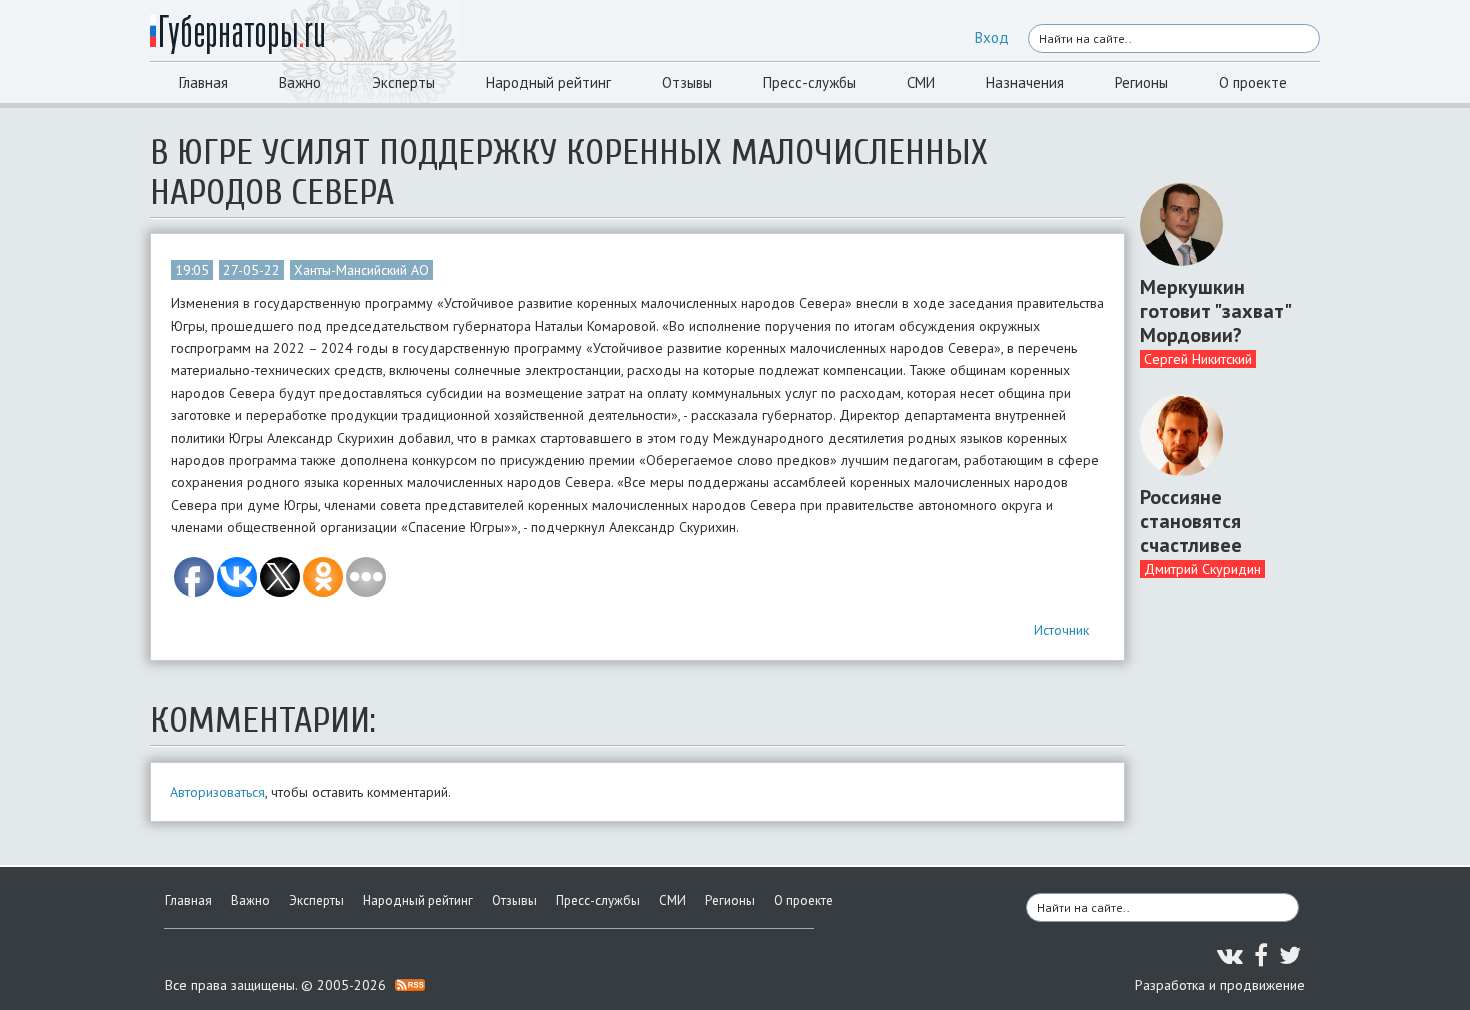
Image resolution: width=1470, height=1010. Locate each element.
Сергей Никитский (1198, 359)
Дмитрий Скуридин (1202, 569)
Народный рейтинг (548, 82)
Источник (1061, 630)
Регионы (1141, 82)
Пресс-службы (809, 82)
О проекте (1253, 82)
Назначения (1025, 82)
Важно (300, 82)
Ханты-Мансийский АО (361, 270)
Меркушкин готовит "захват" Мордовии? (1215, 311)
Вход (992, 37)
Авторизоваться (217, 792)
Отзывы (687, 82)
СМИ (921, 82)
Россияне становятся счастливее (1191, 521)
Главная (203, 82)
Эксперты (403, 82)
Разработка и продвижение (1220, 985)
